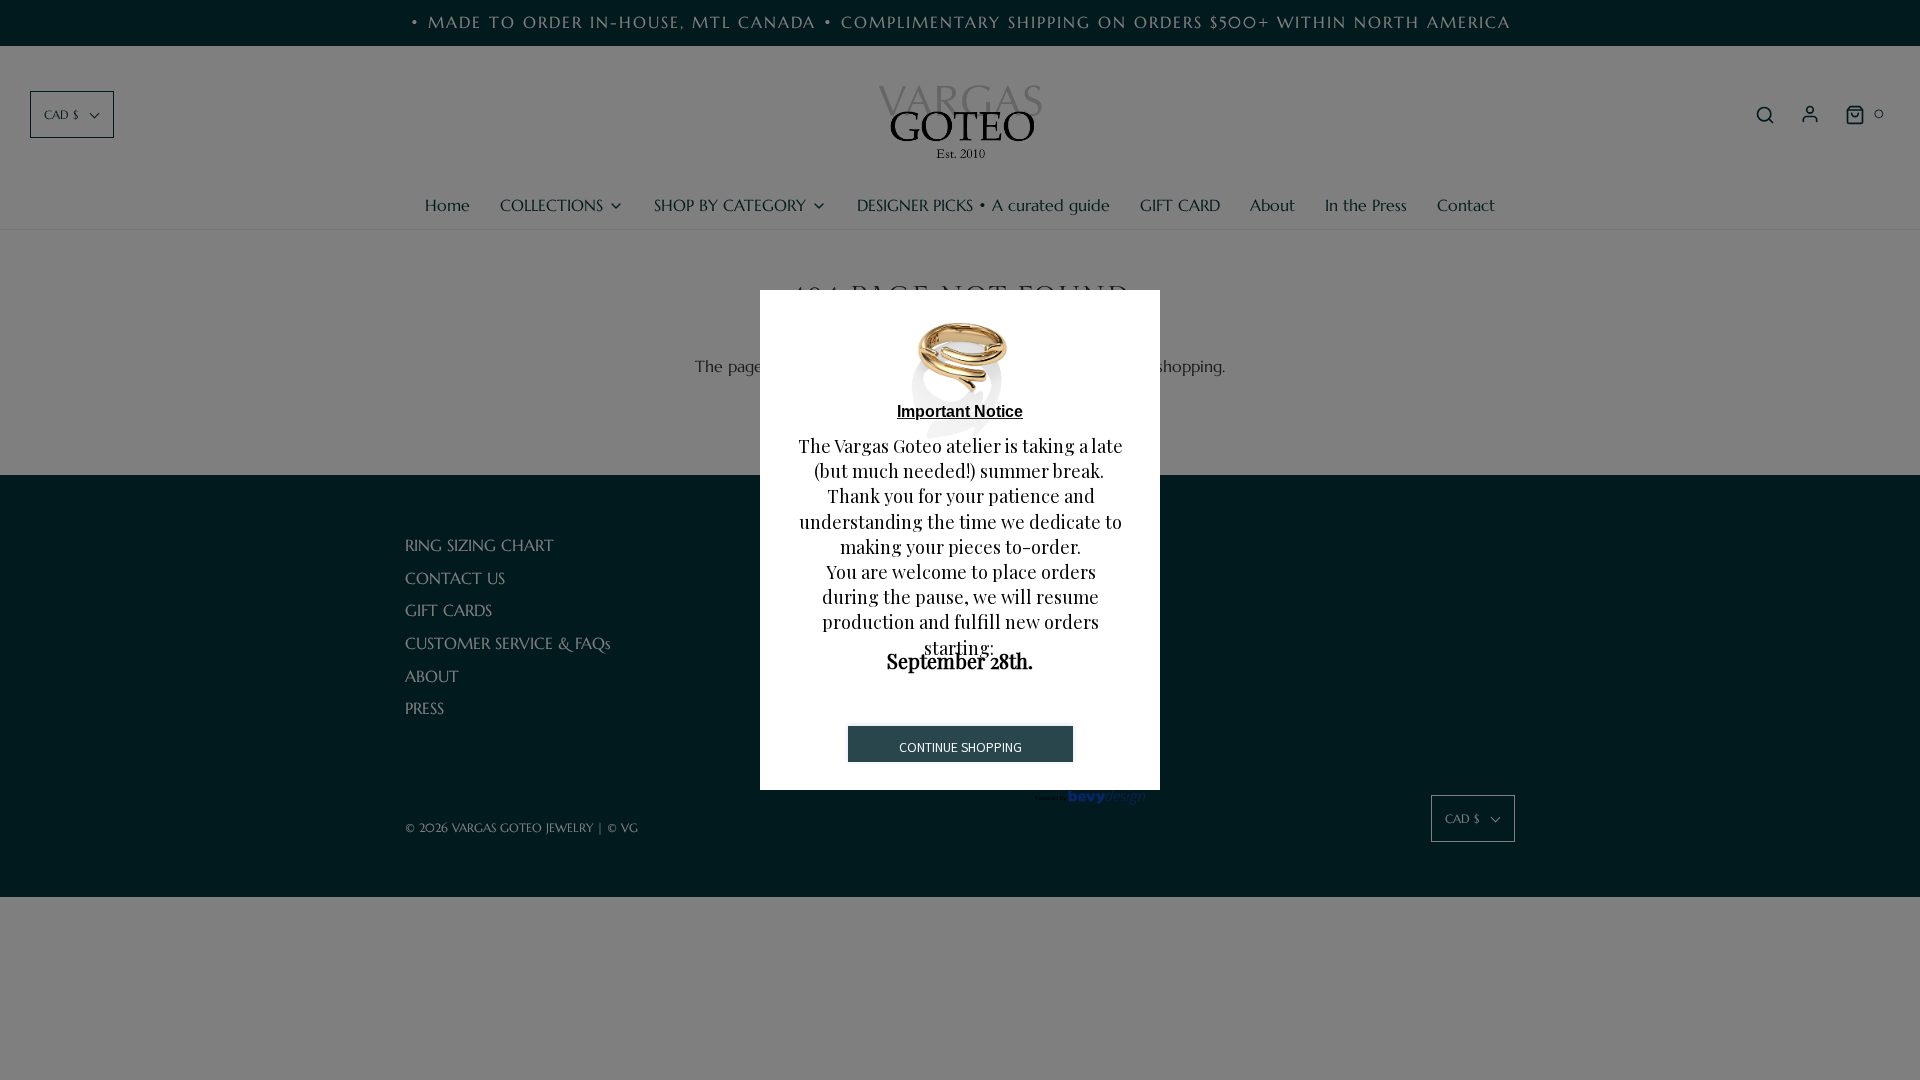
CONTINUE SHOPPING (960, 747)
